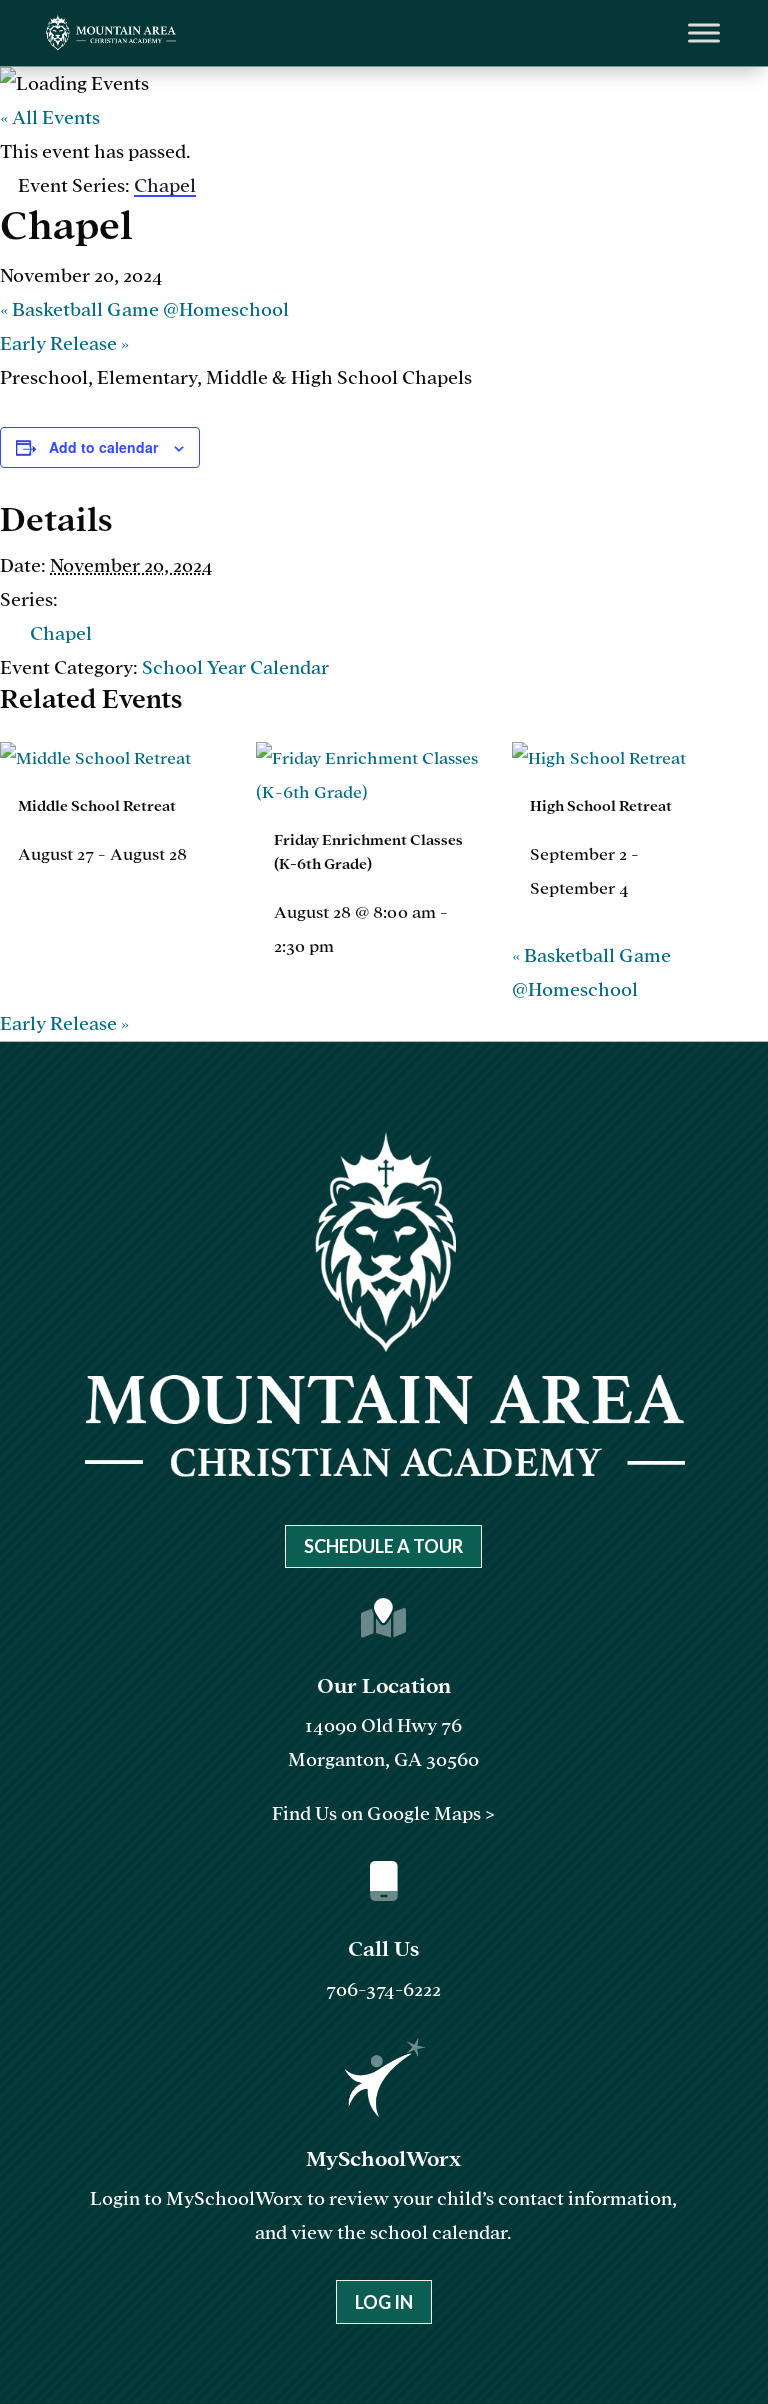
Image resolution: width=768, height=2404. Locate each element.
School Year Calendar (235, 667)
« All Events (50, 117)
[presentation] (95, 758)
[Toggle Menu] (704, 33)
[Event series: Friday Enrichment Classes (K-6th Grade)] (345, 946)
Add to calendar (103, 447)
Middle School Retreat (97, 806)
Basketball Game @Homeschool (144, 309)
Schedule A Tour (383, 1546)
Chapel (61, 633)
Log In (384, 2302)
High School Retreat (601, 806)
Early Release (64, 343)
